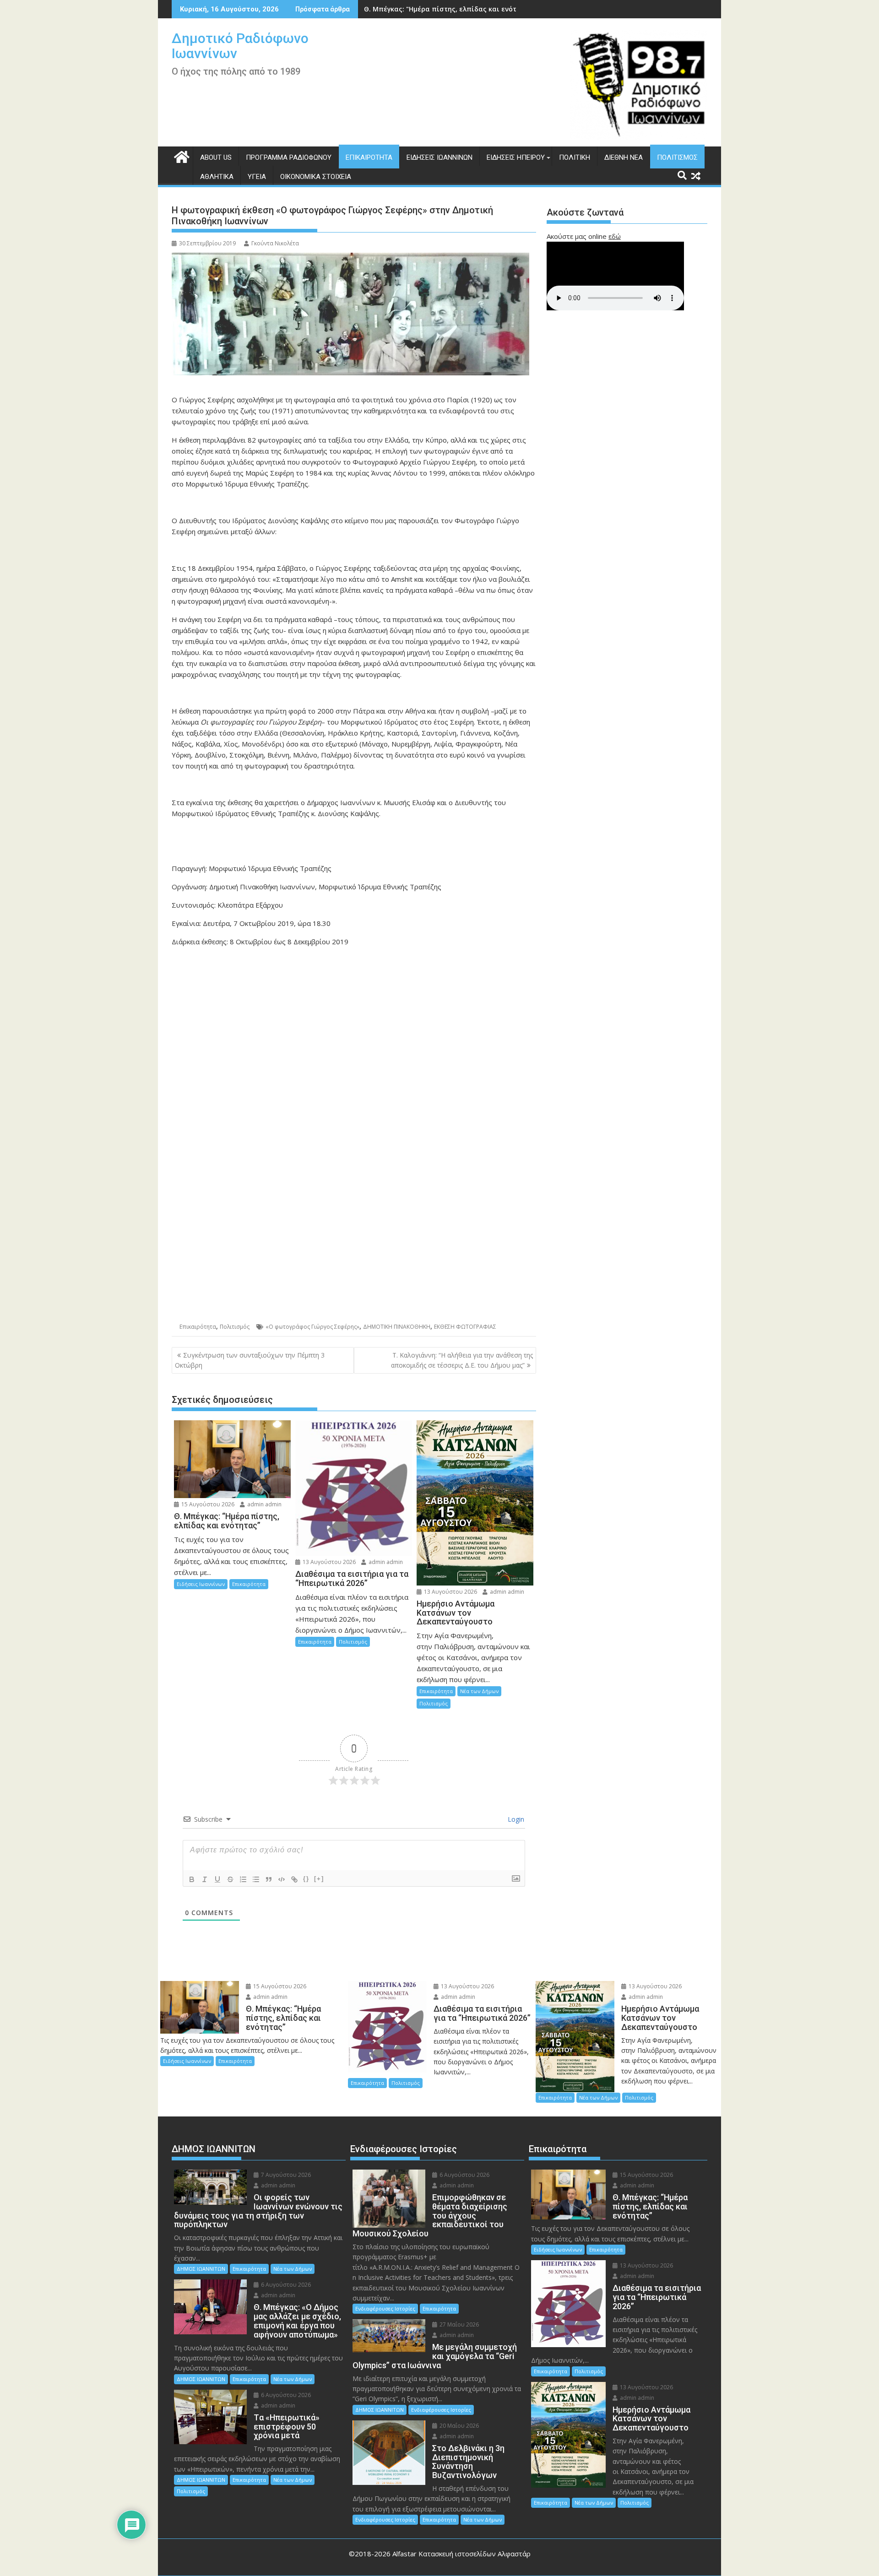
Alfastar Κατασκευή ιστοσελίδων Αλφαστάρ (461, 2554)
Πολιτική (575, 157)
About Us (216, 157)
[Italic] (205, 1879)
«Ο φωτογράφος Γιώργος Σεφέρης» (312, 1327)
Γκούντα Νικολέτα (275, 243)
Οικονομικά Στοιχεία (316, 177)
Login (515, 1819)
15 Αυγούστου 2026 (207, 1504)
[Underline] (217, 1879)
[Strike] (230, 1879)
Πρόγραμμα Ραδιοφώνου (289, 157)
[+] (319, 1879)
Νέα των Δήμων (479, 1691)
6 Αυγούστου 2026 (285, 2285)
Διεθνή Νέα (624, 157)
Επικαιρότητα (369, 157)
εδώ (615, 236)
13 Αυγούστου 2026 (328, 1562)
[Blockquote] (269, 1879)
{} (306, 1879)
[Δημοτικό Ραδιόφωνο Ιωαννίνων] (181, 156)
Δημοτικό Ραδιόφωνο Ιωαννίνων (240, 46)
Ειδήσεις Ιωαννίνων (439, 157)
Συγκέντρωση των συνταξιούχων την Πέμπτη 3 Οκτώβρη (250, 1360)
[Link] (294, 1879)
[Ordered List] (243, 1879)
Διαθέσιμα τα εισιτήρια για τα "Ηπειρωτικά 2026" (447, 9)
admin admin (264, 1504)
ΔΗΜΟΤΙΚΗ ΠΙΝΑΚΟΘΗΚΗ (397, 1327)
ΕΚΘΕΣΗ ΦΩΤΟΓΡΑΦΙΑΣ (465, 1327)
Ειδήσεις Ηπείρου (516, 157)
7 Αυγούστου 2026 (285, 2175)
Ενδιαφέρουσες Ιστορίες (385, 2308)
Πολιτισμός (677, 157)
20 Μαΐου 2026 (458, 2426)
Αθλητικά (217, 177)
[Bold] (192, 1879)
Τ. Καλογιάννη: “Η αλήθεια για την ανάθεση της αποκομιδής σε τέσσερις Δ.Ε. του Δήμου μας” (462, 1360)
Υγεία (257, 177)
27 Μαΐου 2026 (458, 2324)
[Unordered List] (256, 1879)
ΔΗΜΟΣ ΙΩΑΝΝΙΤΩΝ (201, 2269)
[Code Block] (282, 1879)
